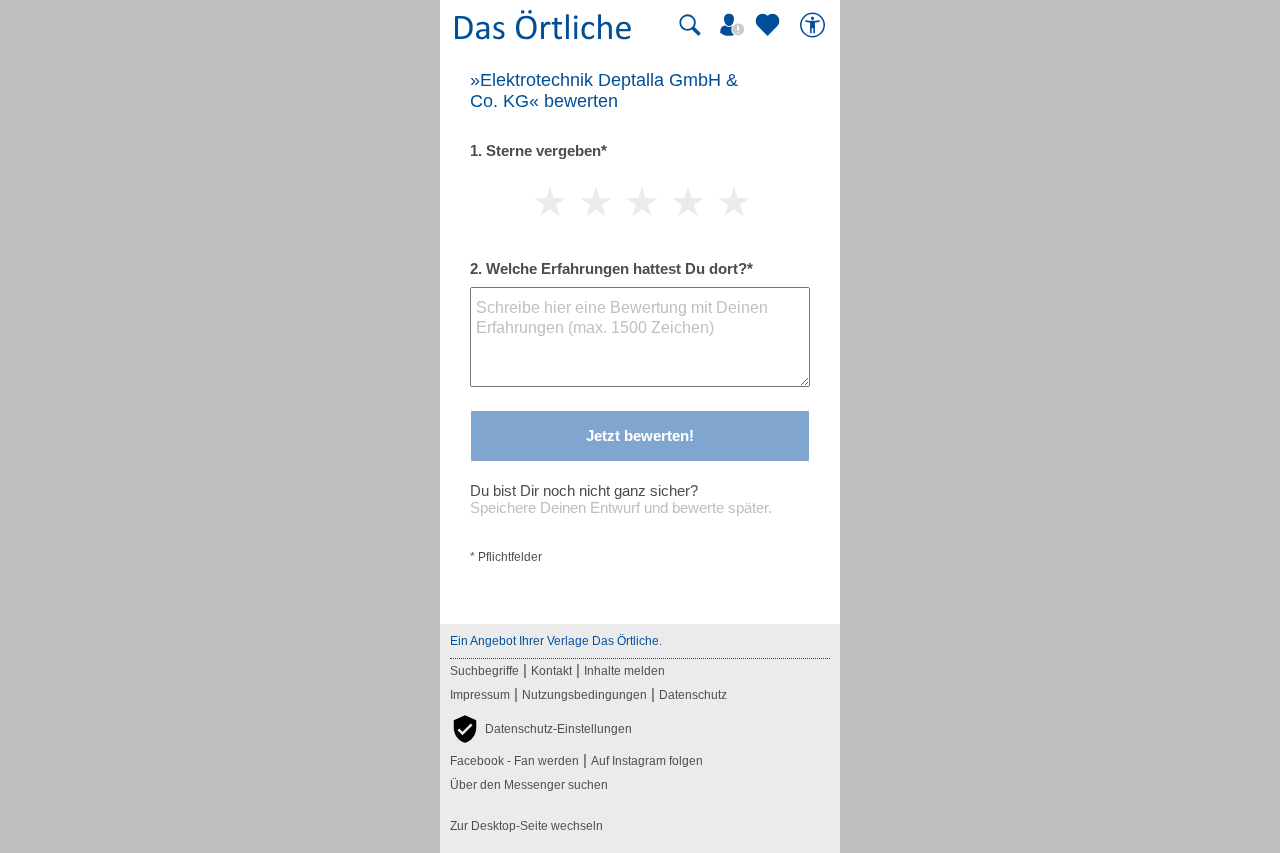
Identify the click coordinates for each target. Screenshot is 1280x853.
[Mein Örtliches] (735, 25)
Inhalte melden (624, 671)
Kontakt (551, 671)
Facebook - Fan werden (514, 761)
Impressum (480, 695)
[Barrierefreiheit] (815, 25)
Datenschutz (693, 695)
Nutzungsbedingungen (584, 695)
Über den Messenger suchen (529, 785)
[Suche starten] (690, 25)
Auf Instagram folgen (647, 761)
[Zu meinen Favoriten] (770, 25)
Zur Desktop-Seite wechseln (526, 826)
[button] (541, 729)
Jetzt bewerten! (640, 435)
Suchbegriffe (484, 671)
